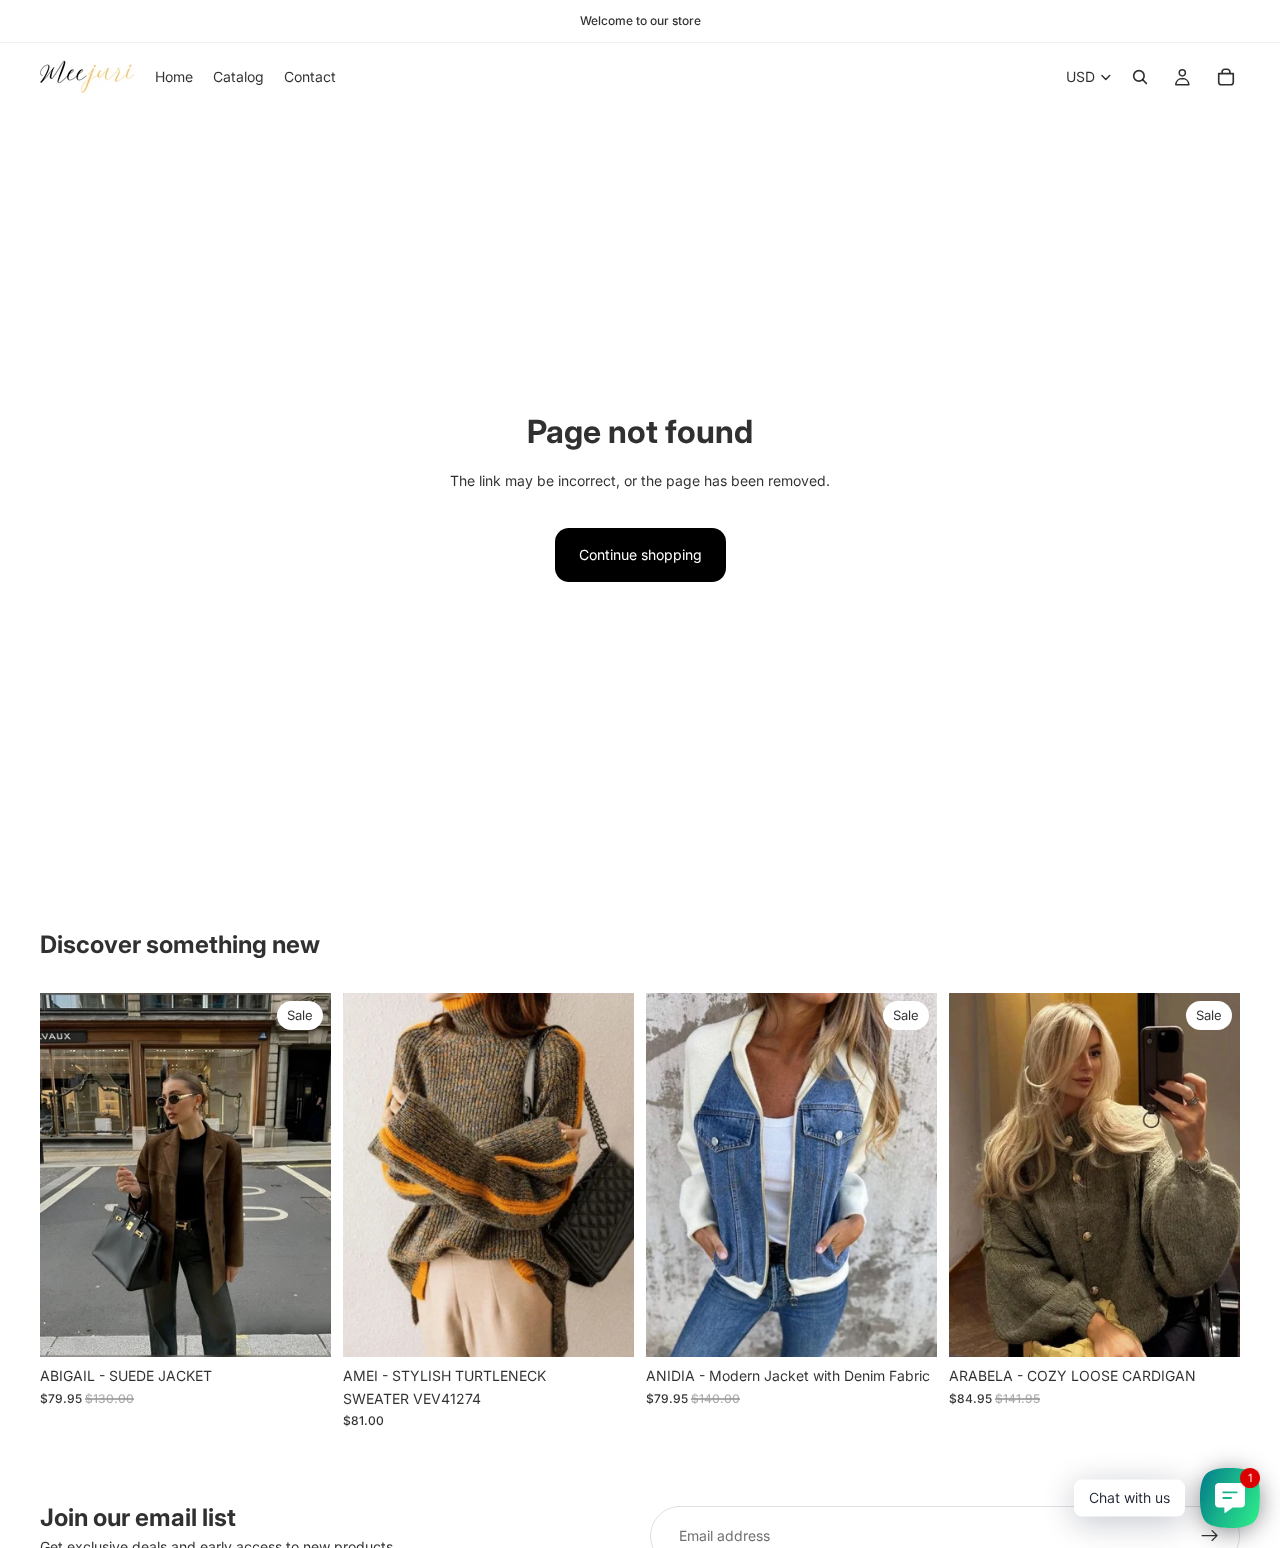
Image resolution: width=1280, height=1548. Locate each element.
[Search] (1140, 77)
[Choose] (300, 1326)
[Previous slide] (70, 1175)
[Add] (603, 1326)
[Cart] (1226, 77)
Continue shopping (640, 554)
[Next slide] (301, 1175)
